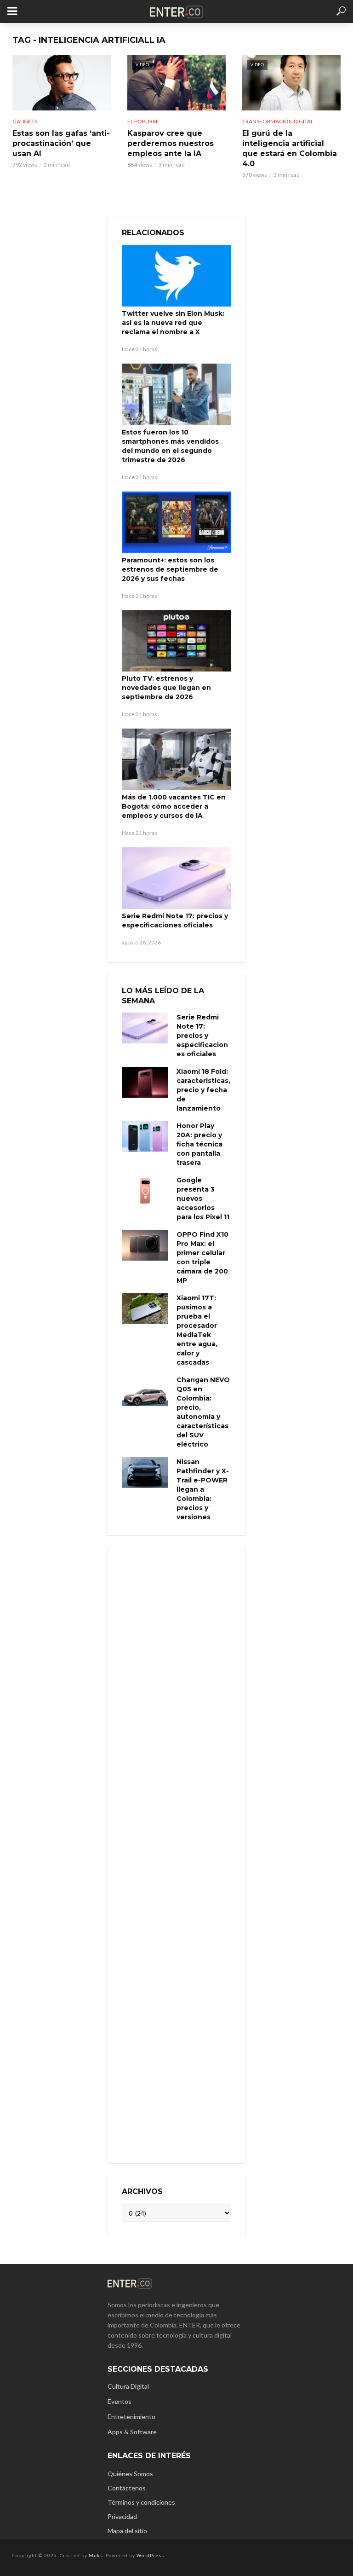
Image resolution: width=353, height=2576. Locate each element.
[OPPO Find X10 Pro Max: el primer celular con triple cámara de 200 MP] (145, 1245)
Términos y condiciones (141, 2502)
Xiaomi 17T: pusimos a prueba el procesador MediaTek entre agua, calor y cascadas (197, 1330)
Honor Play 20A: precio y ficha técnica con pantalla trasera (199, 1144)
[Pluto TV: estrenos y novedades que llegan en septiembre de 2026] (176, 641)
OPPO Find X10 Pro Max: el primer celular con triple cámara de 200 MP (202, 1257)
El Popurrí (142, 121)
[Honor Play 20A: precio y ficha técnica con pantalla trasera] (145, 1137)
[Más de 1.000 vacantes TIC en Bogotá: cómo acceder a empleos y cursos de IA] (176, 759)
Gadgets (25, 121)
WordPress (150, 2555)
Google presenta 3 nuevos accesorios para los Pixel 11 (203, 1198)
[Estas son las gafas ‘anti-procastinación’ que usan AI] (62, 83)
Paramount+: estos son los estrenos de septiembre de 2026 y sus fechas (170, 569)
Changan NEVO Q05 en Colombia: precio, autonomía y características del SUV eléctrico (203, 1412)
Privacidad (122, 2516)
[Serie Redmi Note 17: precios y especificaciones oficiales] (176, 878)
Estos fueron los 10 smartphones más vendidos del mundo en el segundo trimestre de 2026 (170, 446)
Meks (96, 2555)
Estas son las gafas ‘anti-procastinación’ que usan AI (61, 143)
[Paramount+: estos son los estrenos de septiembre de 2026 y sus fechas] (176, 522)
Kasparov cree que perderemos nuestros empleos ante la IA (171, 143)
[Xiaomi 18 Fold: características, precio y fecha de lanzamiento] (145, 1082)
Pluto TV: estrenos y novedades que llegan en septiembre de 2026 (166, 688)
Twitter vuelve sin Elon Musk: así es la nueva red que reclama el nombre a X (173, 323)
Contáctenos (127, 2488)
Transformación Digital (278, 121)
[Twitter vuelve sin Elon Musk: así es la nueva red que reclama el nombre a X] (176, 276)
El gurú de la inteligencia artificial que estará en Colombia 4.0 (290, 148)
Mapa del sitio (127, 2531)
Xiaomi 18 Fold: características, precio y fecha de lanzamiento (203, 1090)
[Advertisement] (176, 1854)
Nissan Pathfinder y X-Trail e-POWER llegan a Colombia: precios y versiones (203, 1489)
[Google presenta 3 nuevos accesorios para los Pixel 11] (145, 1191)
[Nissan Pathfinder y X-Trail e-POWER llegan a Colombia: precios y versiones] (145, 1473)
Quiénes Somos (130, 2474)
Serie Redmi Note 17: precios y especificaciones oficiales (175, 920)
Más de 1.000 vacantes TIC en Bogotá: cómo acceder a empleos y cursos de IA (174, 806)
